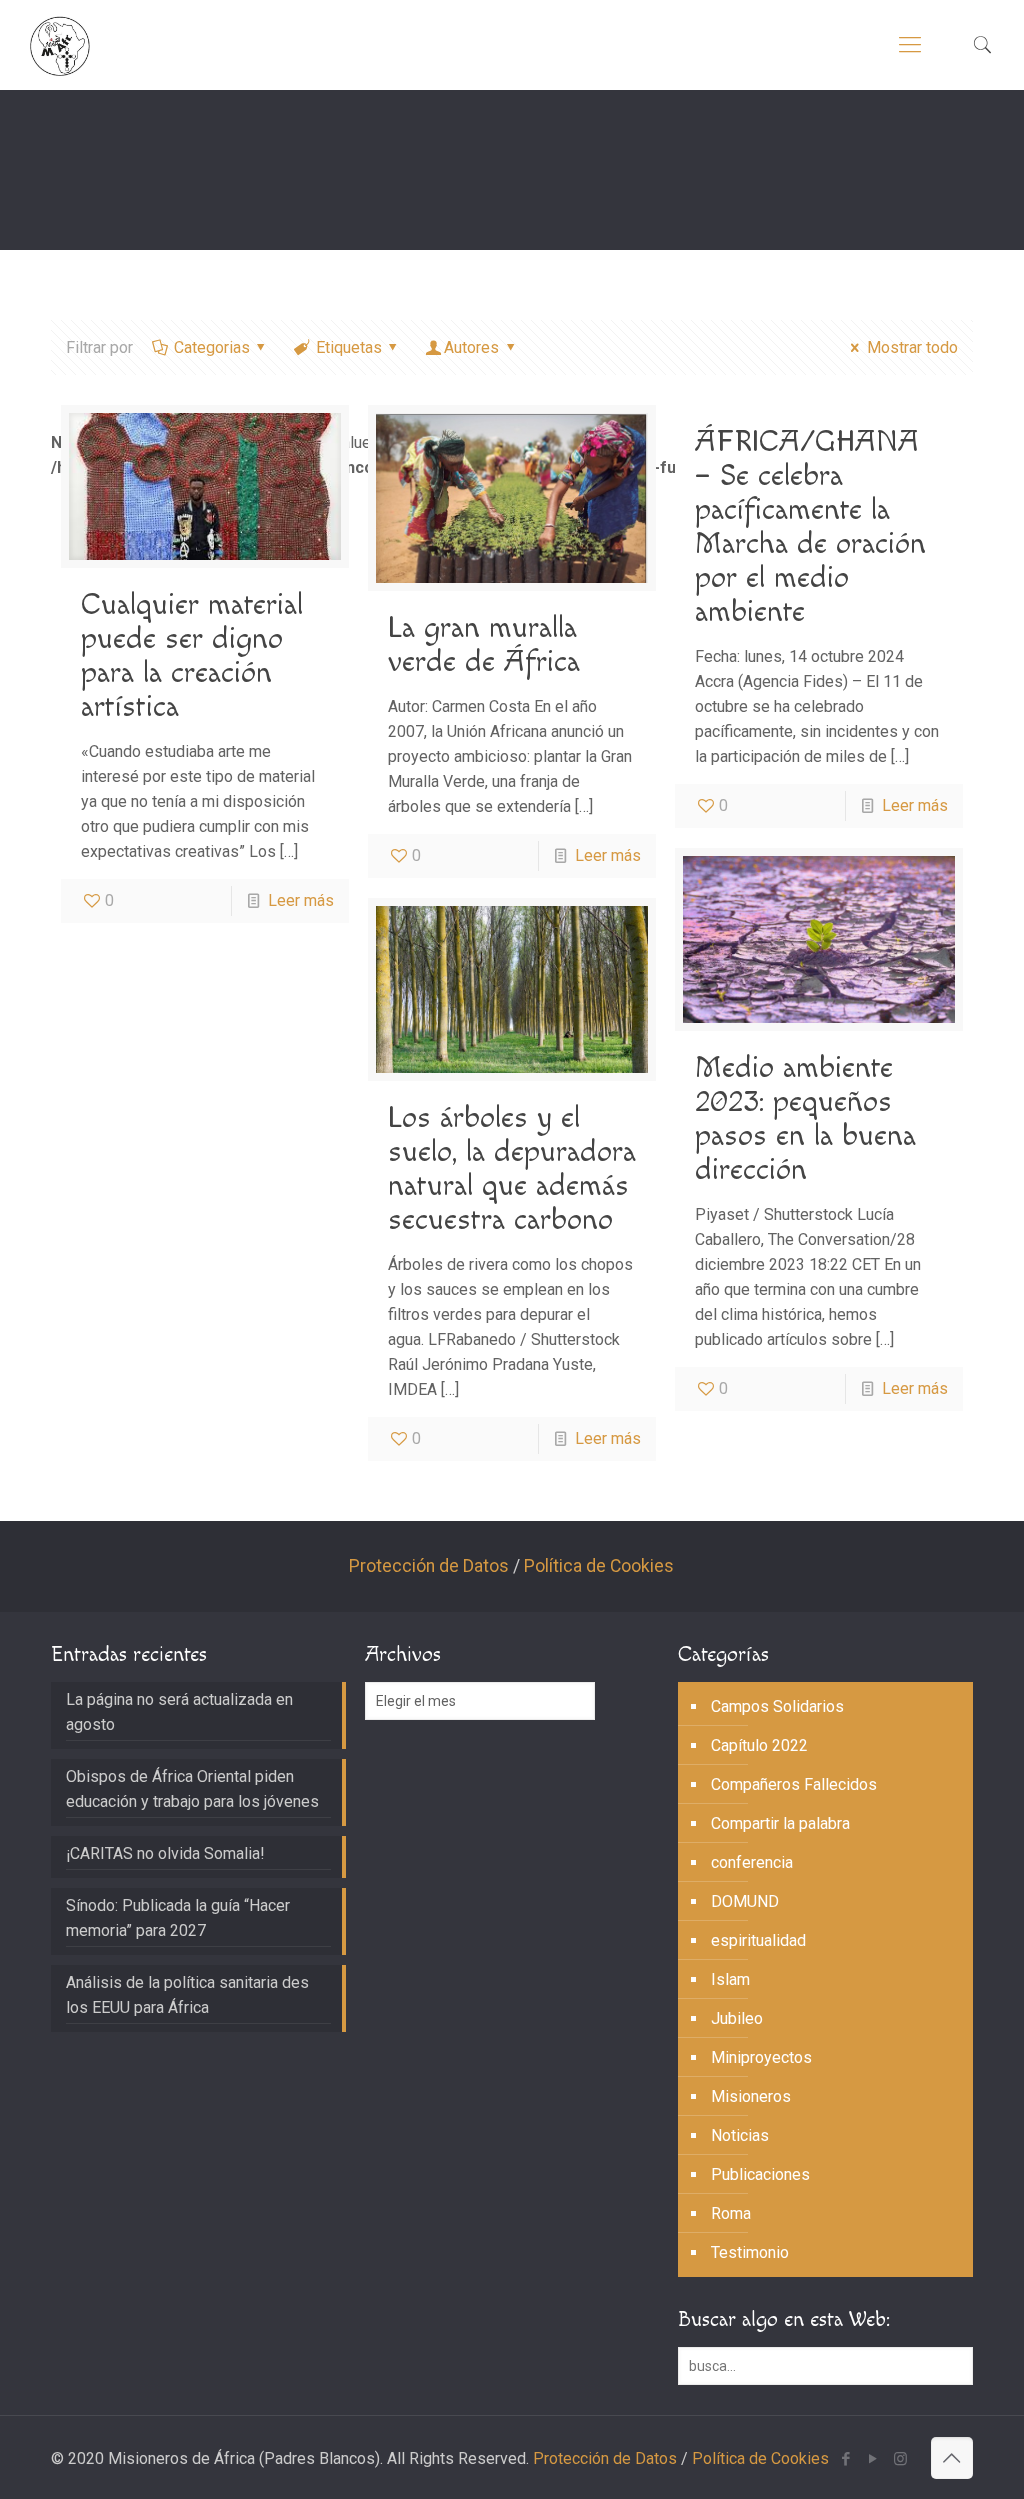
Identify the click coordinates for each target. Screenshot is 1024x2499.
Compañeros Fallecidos (794, 1784)
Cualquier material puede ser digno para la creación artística (192, 656)
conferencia (752, 1862)
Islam (730, 1979)
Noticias (740, 2135)
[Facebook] (846, 2459)
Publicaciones (760, 2174)
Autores (471, 347)
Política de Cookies (599, 1566)
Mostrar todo (912, 347)
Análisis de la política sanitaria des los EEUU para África (187, 1995)
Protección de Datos (429, 1566)
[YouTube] (873, 2459)
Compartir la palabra (780, 1823)
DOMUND (745, 1901)
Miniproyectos (761, 2057)
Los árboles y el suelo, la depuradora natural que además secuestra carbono (512, 1169)
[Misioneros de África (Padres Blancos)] (60, 45)
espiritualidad (758, 1940)
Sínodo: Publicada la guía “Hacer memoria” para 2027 (178, 1918)
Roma (731, 2213)
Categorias (212, 347)
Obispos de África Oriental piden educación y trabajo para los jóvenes (192, 1789)
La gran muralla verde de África (484, 645)
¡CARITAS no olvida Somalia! (165, 1853)
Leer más (301, 900)
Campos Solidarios (777, 1706)
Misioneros (751, 2096)
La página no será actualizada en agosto (179, 1712)
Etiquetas (349, 347)
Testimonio (750, 2252)
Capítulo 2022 (759, 1745)
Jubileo (737, 2018)
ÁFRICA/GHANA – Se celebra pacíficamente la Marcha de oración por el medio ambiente (810, 527)
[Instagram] (900, 2459)
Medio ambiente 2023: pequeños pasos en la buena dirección (805, 1119)
